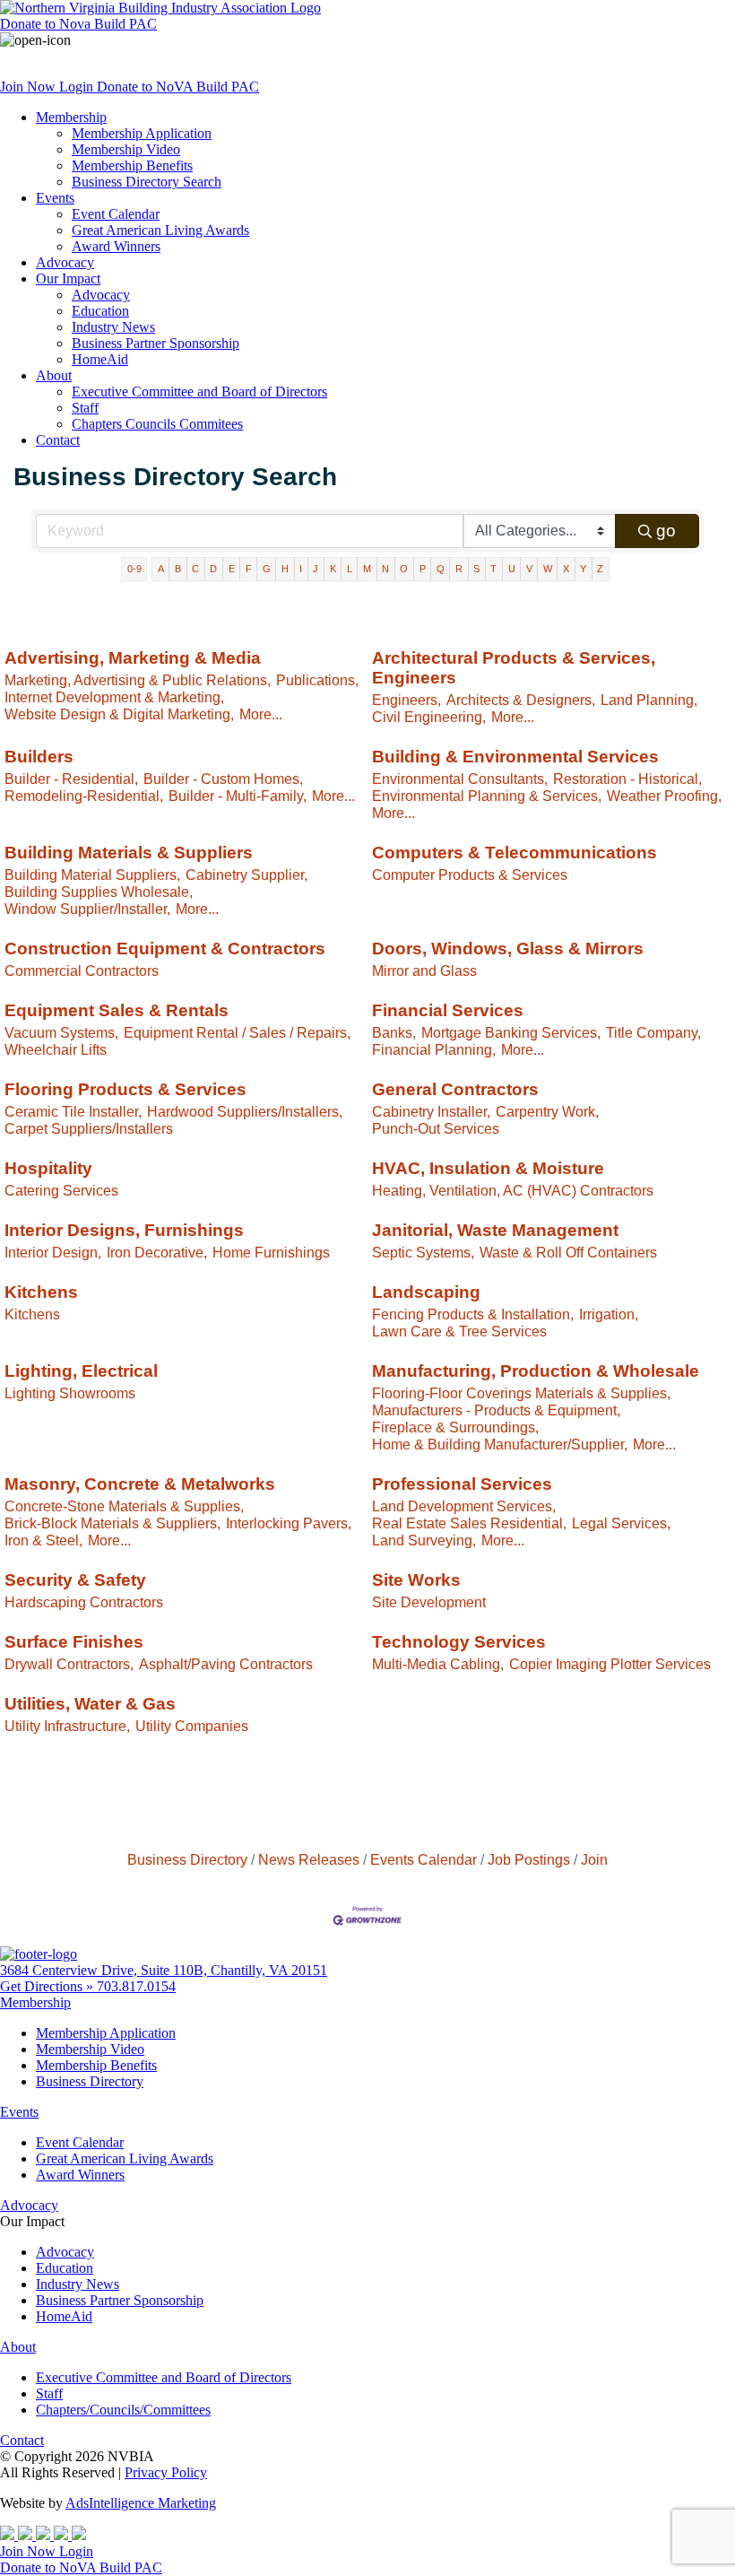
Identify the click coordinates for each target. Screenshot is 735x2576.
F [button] (249, 569)
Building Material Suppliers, (92, 875)
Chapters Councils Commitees (157, 424)
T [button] (493, 569)
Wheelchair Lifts (56, 1049)
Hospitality (48, 1168)
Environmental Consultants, (460, 779)
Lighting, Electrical (81, 1371)
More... (261, 714)
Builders (39, 757)
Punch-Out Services (436, 1128)
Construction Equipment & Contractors (165, 949)
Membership (71, 117)
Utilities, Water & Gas (90, 1704)
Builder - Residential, (71, 779)
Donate (78, 24)
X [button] (566, 569)
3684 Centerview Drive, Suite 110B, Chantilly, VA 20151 (164, 1970)
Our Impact (68, 278)
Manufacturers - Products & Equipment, (496, 1410)
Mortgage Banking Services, (511, 1032)
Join (594, 1859)
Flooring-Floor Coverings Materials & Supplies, (521, 1393)
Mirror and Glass (424, 970)
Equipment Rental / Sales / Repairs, (237, 1032)
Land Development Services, (464, 1506)
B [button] (178, 569)
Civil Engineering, (429, 717)
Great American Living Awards (160, 230)
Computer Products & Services (470, 875)
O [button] (404, 569)
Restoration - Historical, (627, 779)
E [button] (232, 569)
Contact (58, 440)
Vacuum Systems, (61, 1032)
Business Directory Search (147, 182)
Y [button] (583, 569)
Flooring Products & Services (125, 1089)
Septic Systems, (423, 1252)
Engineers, (406, 700)
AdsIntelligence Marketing (141, 2503)
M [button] (367, 569)
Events (55, 198)
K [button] (333, 569)
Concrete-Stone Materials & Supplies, (124, 1506)
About (54, 375)
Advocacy (65, 262)
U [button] (512, 569)
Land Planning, (649, 700)
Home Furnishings (271, 1252)
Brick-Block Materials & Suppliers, (112, 1523)
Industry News (113, 327)
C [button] (195, 569)
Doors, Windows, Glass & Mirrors (508, 949)
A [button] (161, 569)
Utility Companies (192, 1726)
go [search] (666, 531)
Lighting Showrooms (70, 1393)
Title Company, (653, 1032)
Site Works (416, 1580)
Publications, (317, 680)
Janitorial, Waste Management (495, 1230)
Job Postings (529, 1859)
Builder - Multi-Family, (238, 796)
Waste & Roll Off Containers (568, 1252)
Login (78, 87)
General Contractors (455, 1089)
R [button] (459, 569)
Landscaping (426, 1292)
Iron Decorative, (157, 1252)
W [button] (548, 569)
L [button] (350, 569)
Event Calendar (116, 214)
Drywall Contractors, (69, 1664)
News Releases (309, 1859)
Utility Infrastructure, (67, 1726)
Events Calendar (424, 1859)
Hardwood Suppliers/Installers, (245, 1111)
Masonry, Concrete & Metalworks (140, 1484)
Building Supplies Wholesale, (99, 892)
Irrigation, (609, 1314)
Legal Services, (621, 1523)
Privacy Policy (166, 2472)
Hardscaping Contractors (84, 1602)
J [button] (316, 569)
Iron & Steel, (43, 1540)
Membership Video (126, 149)
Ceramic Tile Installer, (73, 1111)
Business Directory (187, 1859)
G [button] (267, 569)
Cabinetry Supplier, (246, 875)
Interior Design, (53, 1252)
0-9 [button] (134, 569)
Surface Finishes (74, 1642)
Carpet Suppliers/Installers (89, 1128)
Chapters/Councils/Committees (123, 2410)
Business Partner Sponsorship (156, 343)
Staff (85, 408)
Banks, (394, 1032)
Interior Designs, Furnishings (124, 1230)
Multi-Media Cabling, (438, 1664)
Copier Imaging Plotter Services (610, 1664)
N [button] (385, 569)
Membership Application (142, 133)
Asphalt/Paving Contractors (226, 1664)
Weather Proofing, (664, 796)
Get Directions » (48, 1986)
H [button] (285, 569)
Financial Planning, (434, 1049)
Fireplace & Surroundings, (455, 1427)
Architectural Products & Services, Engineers (514, 668)
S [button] (476, 569)
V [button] (529, 569)
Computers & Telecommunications (514, 853)
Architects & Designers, (521, 700)
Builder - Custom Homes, (223, 779)
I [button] (301, 569)
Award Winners (116, 246)
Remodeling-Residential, (84, 796)
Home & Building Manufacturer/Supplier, (500, 1444)
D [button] (213, 569)
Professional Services (462, 1484)
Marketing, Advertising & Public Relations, (138, 680)
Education (100, 311)
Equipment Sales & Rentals (117, 1010)
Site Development (429, 1602)
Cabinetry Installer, (431, 1111)
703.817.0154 (136, 1986)
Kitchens (41, 1292)
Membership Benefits (132, 165)
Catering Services (61, 1190)
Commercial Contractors (82, 970)
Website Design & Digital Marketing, (119, 714)
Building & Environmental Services (515, 757)
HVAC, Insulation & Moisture (488, 1168)
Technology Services (459, 1642)
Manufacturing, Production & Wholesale (536, 1371)
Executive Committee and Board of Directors (199, 392)
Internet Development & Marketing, (114, 697)
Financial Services (448, 1010)
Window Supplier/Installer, (87, 909)
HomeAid (100, 359)
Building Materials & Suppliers (129, 853)
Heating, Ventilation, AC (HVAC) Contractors (513, 1190)
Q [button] (441, 569)
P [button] (423, 569)
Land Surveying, (424, 1540)
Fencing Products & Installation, (473, 1314)
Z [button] (600, 569)
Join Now (30, 87)
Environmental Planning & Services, (487, 796)
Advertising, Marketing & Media (133, 658)
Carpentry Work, (547, 1111)
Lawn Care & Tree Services (459, 1331)
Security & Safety (75, 1580)
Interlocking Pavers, (289, 1523)
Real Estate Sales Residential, (469, 1523)
